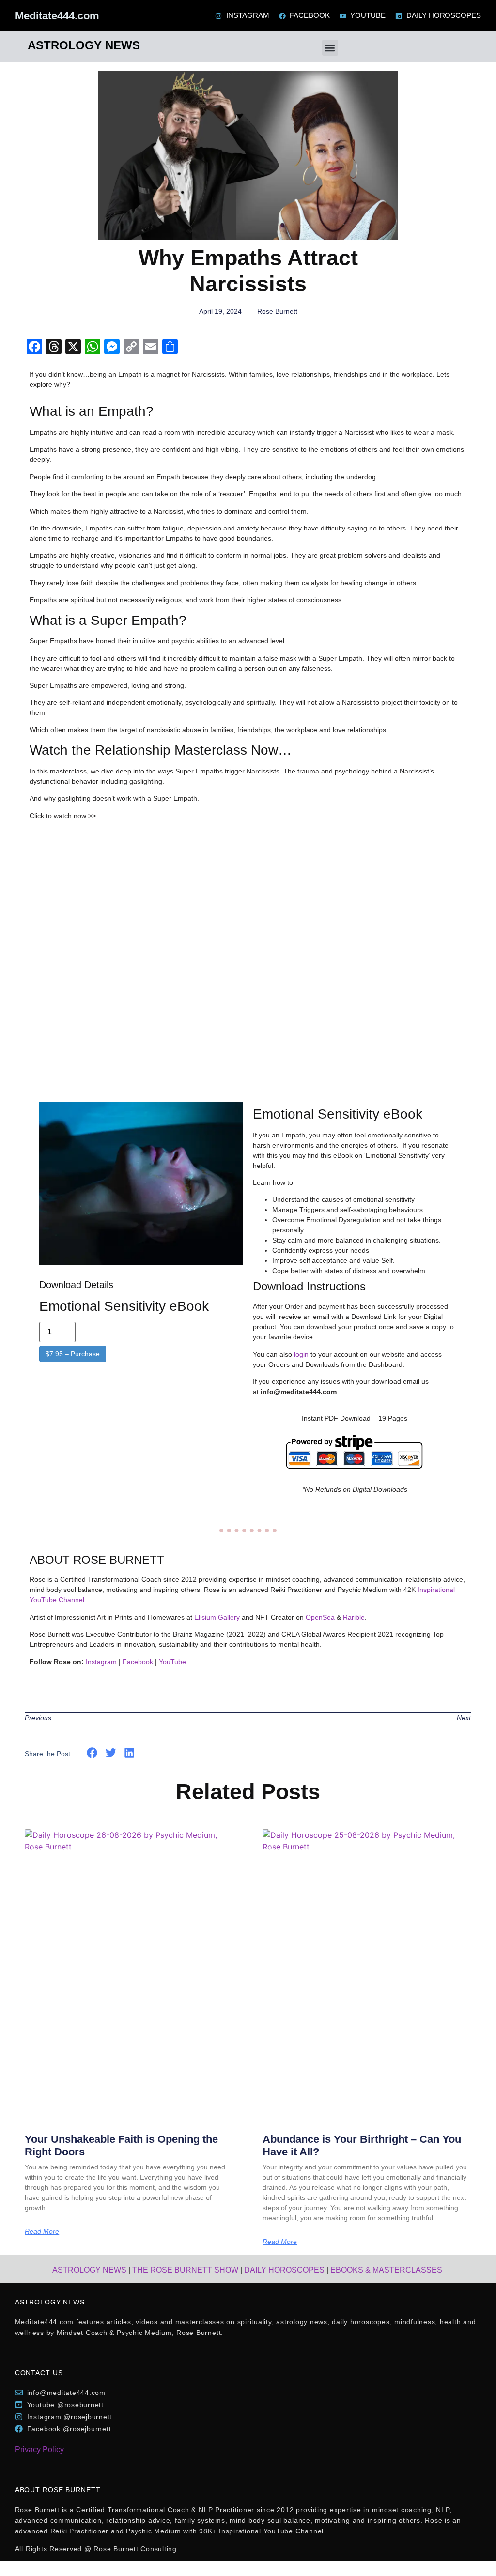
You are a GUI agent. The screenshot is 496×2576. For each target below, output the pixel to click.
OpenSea (320, 1617)
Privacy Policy (39, 2449)
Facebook (138, 1662)
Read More (42, 2231)
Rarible (354, 1617)
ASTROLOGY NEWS (89, 2270)
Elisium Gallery (217, 1617)
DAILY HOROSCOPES (284, 2270)
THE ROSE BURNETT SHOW (185, 2270)
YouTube (172, 1662)
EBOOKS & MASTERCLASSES (386, 2270)
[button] (330, 48)
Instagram (101, 1662)
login (301, 1354)
